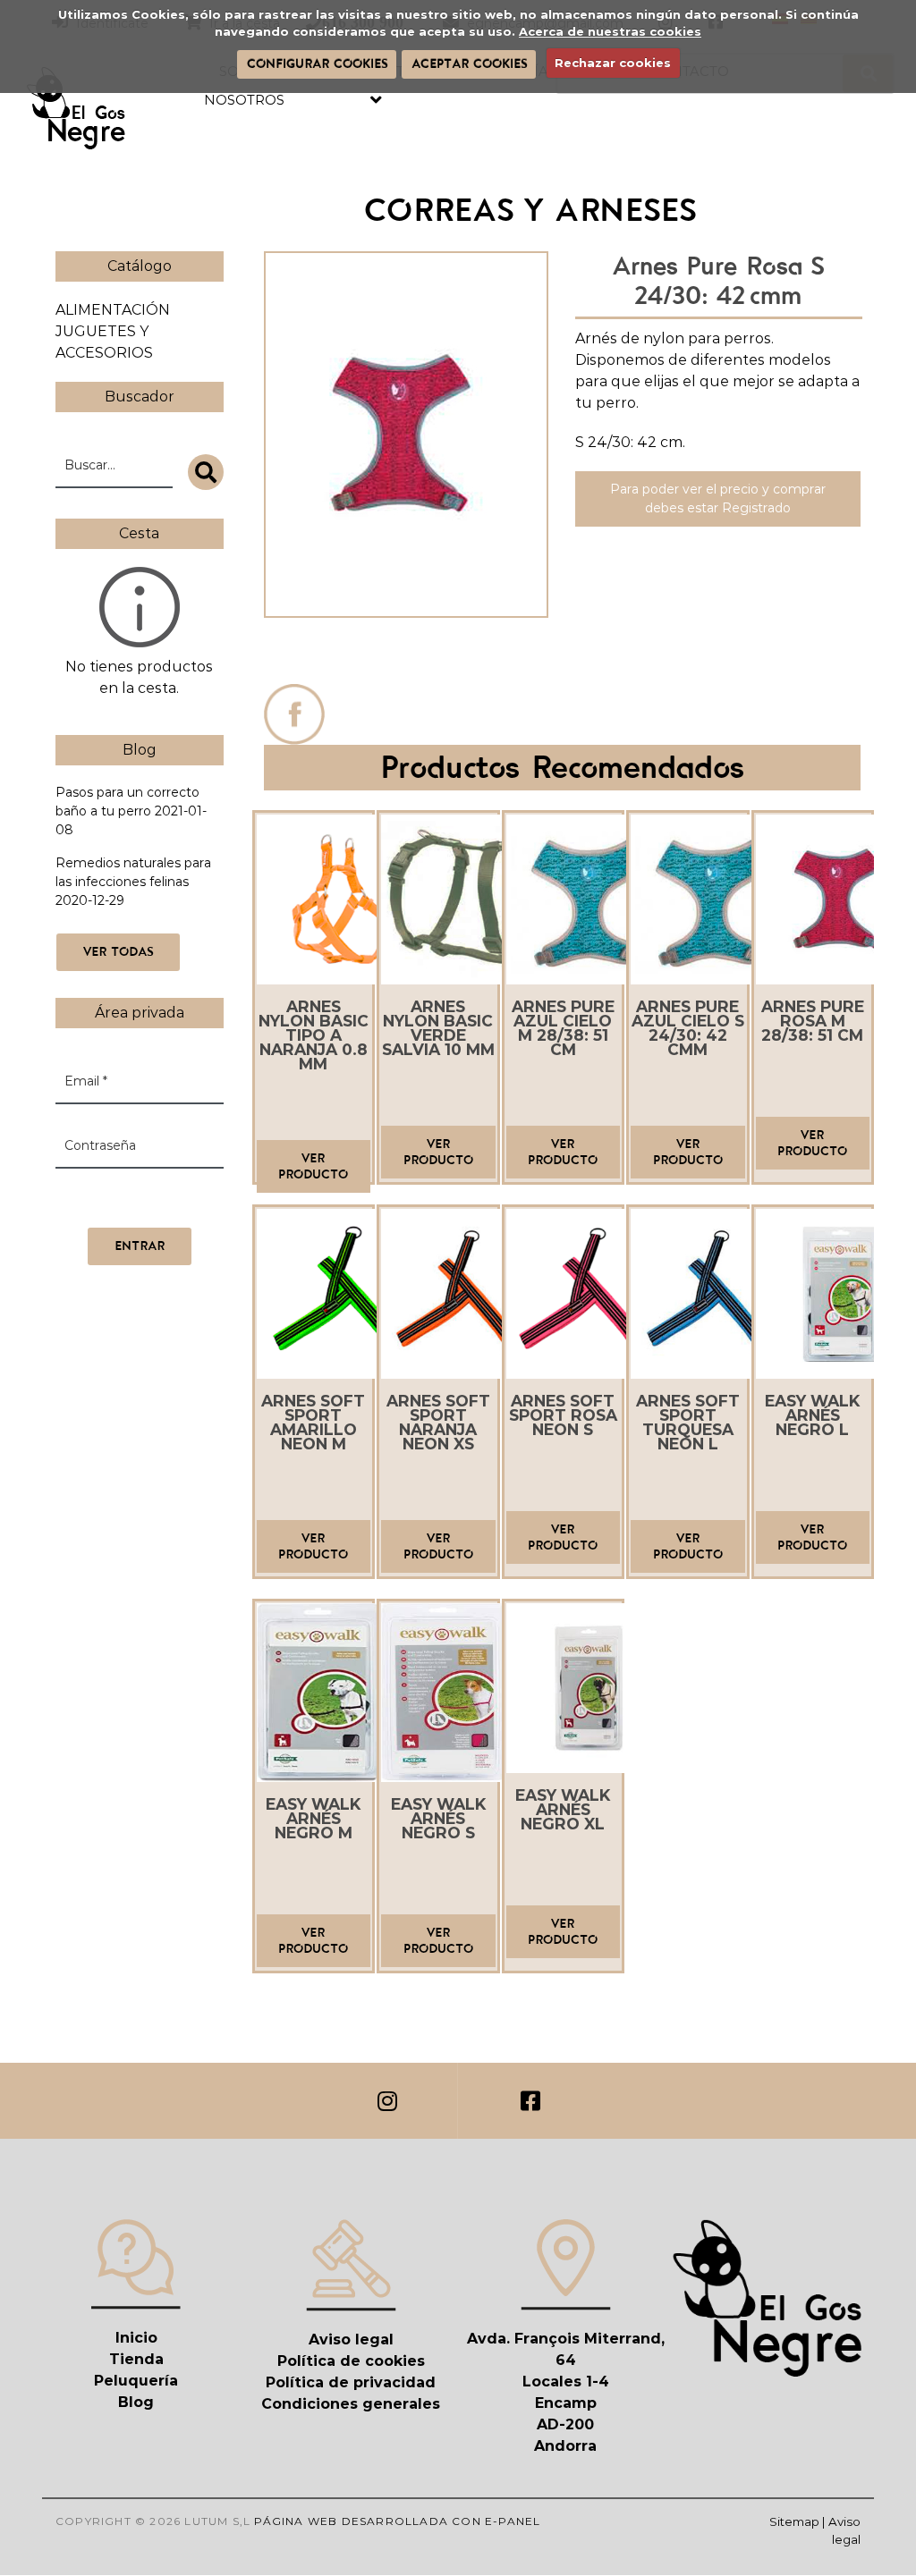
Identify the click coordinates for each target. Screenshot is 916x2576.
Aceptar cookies (469, 63)
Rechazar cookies (613, 63)
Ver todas (118, 951)
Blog (136, 2402)
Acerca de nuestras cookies (610, 31)
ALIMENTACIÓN (113, 310)
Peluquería (136, 2381)
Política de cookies (351, 2361)
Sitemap (794, 2521)
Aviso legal (351, 2340)
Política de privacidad (351, 2382)
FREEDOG (406, 655)
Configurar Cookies (317, 63)
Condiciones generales (351, 2404)
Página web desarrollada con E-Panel (397, 2521)
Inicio (136, 2338)
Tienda (136, 2359)
